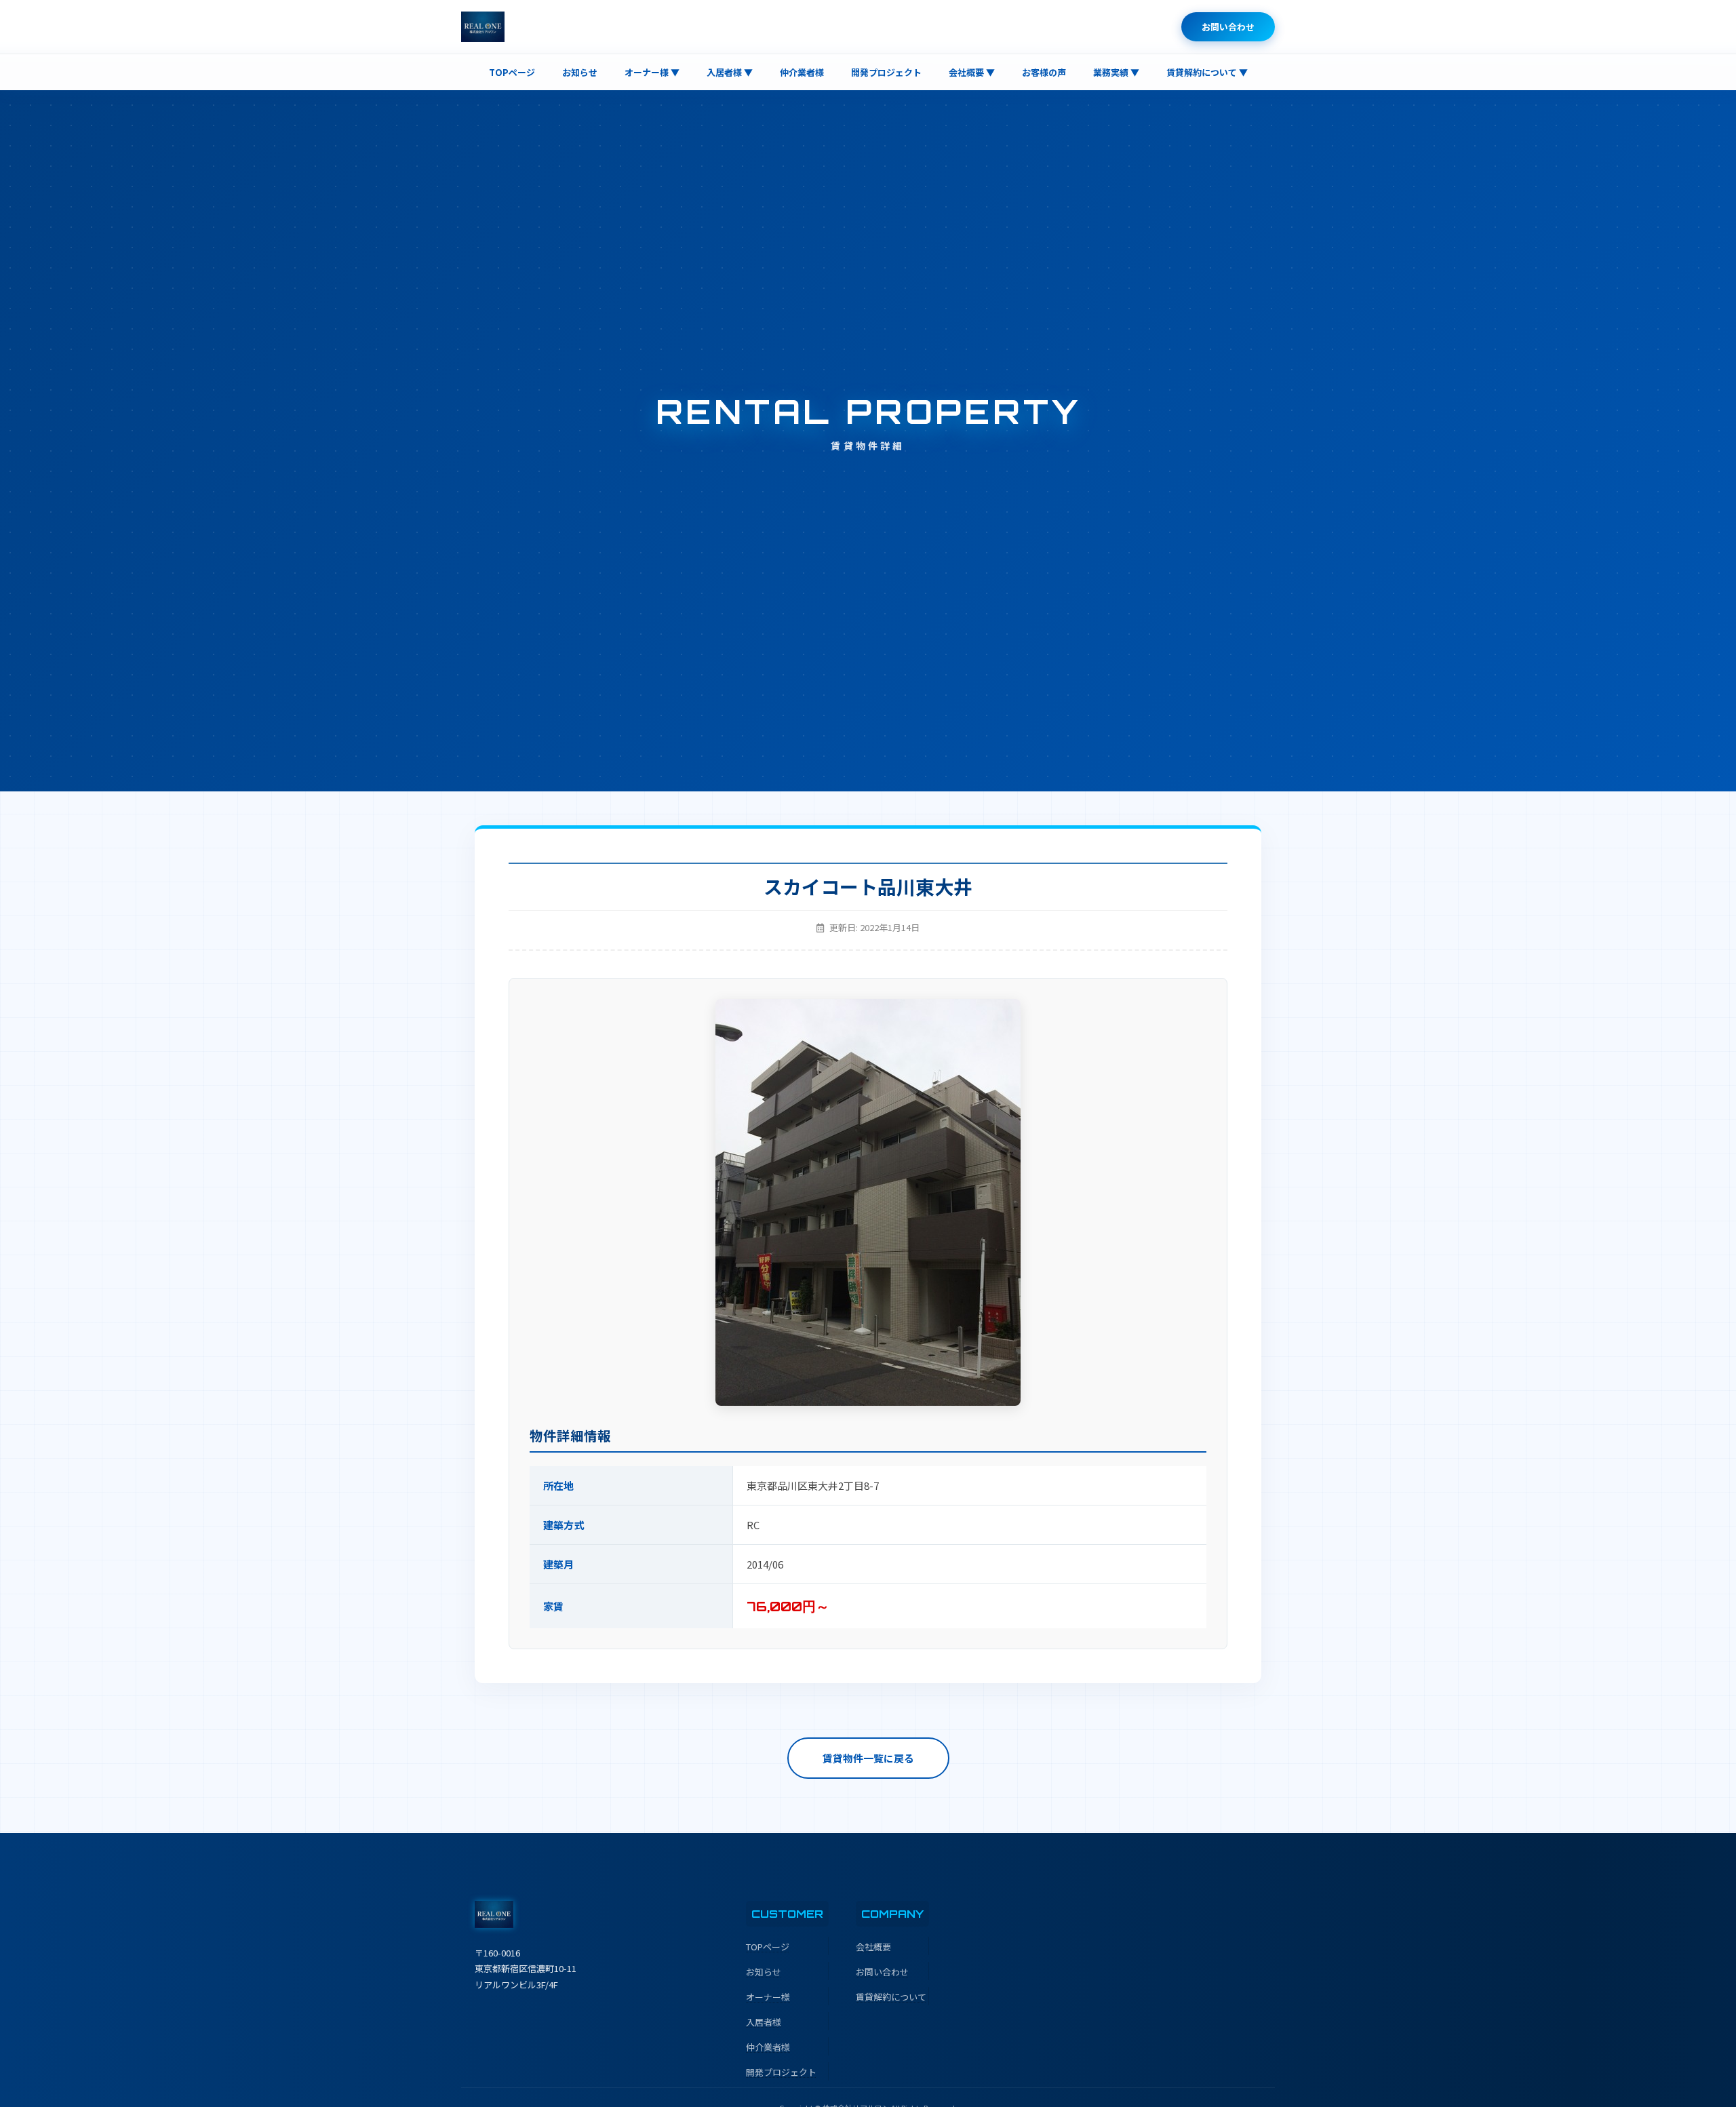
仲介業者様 (802, 72)
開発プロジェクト (886, 72)
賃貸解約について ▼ (1207, 72)
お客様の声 (1044, 72)
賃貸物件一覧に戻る (868, 1758)
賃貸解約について (891, 1997)
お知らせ (580, 72)
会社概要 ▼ (972, 72)
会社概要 (873, 1947)
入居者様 (764, 2022)
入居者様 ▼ (730, 72)
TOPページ (512, 72)
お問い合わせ (1228, 27)
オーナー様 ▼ (652, 72)
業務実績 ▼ (1116, 72)
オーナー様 (768, 1997)
